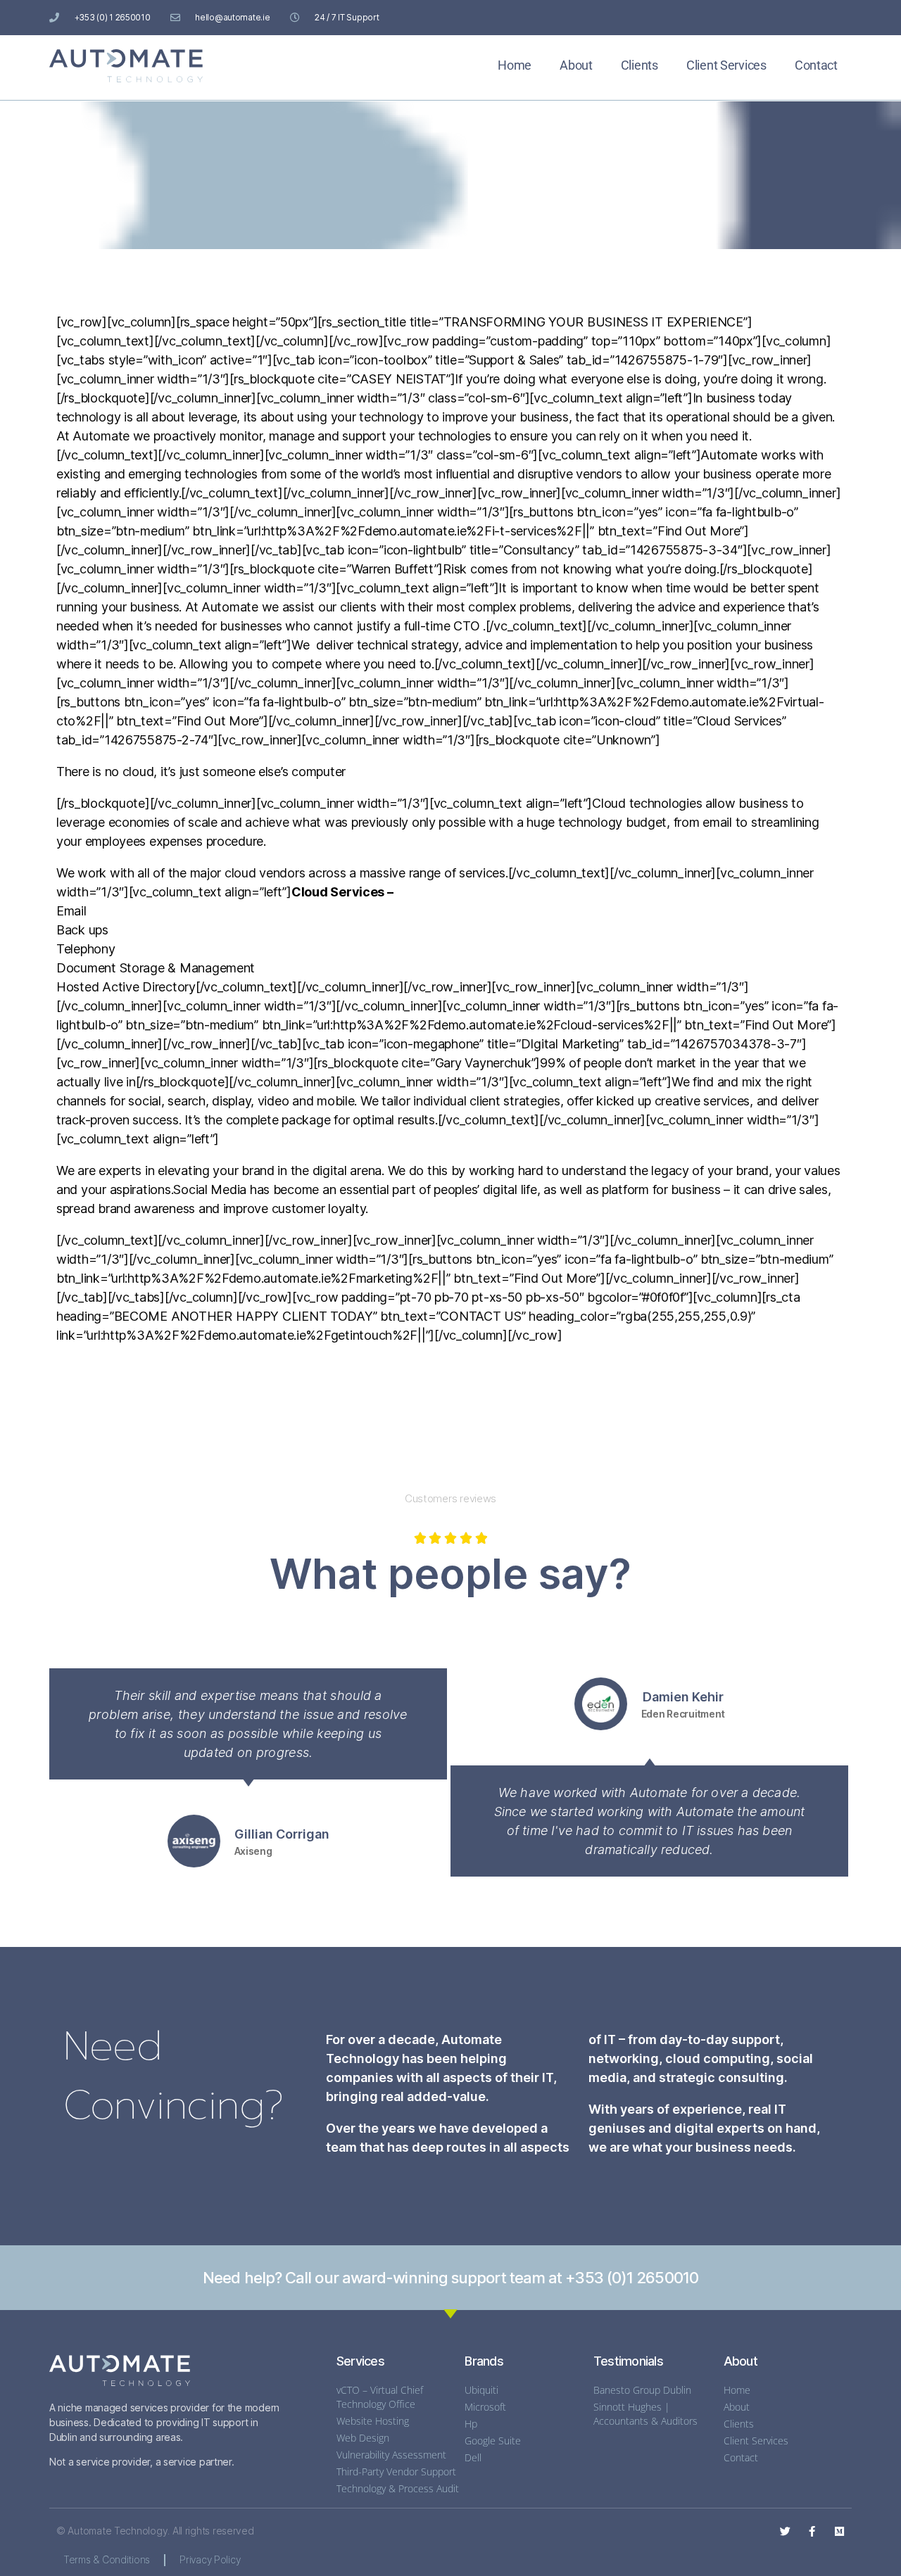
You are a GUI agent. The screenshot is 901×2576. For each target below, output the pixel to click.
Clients (639, 65)
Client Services (726, 65)
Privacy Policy (210, 2559)
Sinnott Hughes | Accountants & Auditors (645, 2414)
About (576, 65)
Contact (816, 65)
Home (515, 65)
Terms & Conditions (107, 2559)
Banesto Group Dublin (642, 2390)
